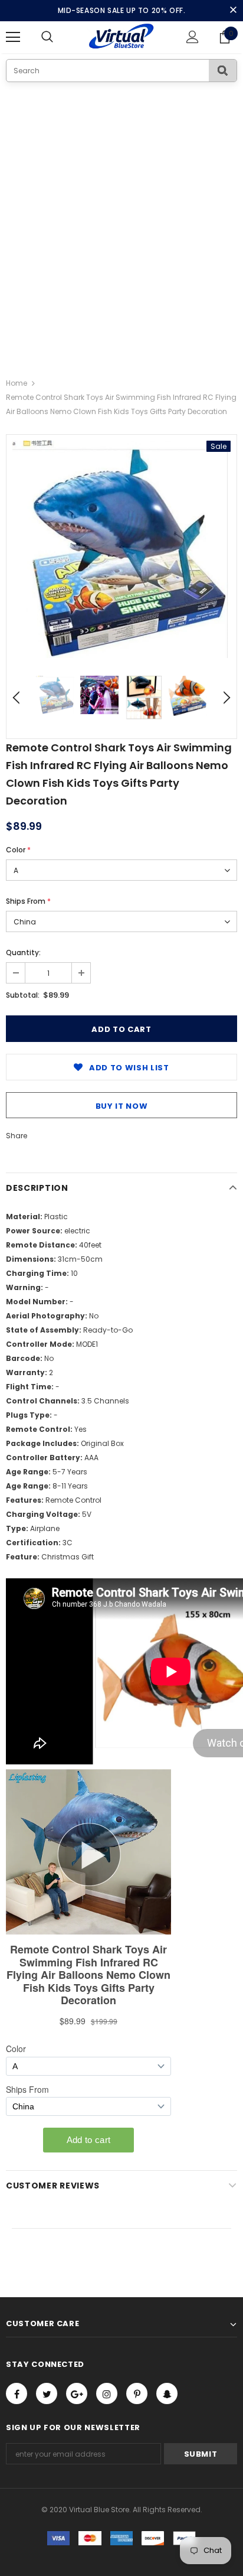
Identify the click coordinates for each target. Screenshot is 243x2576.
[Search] (223, 71)
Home (17, 383)
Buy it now (122, 1106)
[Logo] (122, 37)
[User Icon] (193, 37)
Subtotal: (23, 995)
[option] (121, 549)
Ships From (28, 901)
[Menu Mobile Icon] (13, 37)
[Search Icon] (59, 37)
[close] (233, 11)
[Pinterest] (137, 2393)
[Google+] (77, 2393)
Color (18, 850)
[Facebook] (17, 2393)
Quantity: (23, 952)
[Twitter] (47, 2393)
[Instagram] (107, 2393)
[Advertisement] (121, 210)
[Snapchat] (167, 2393)
